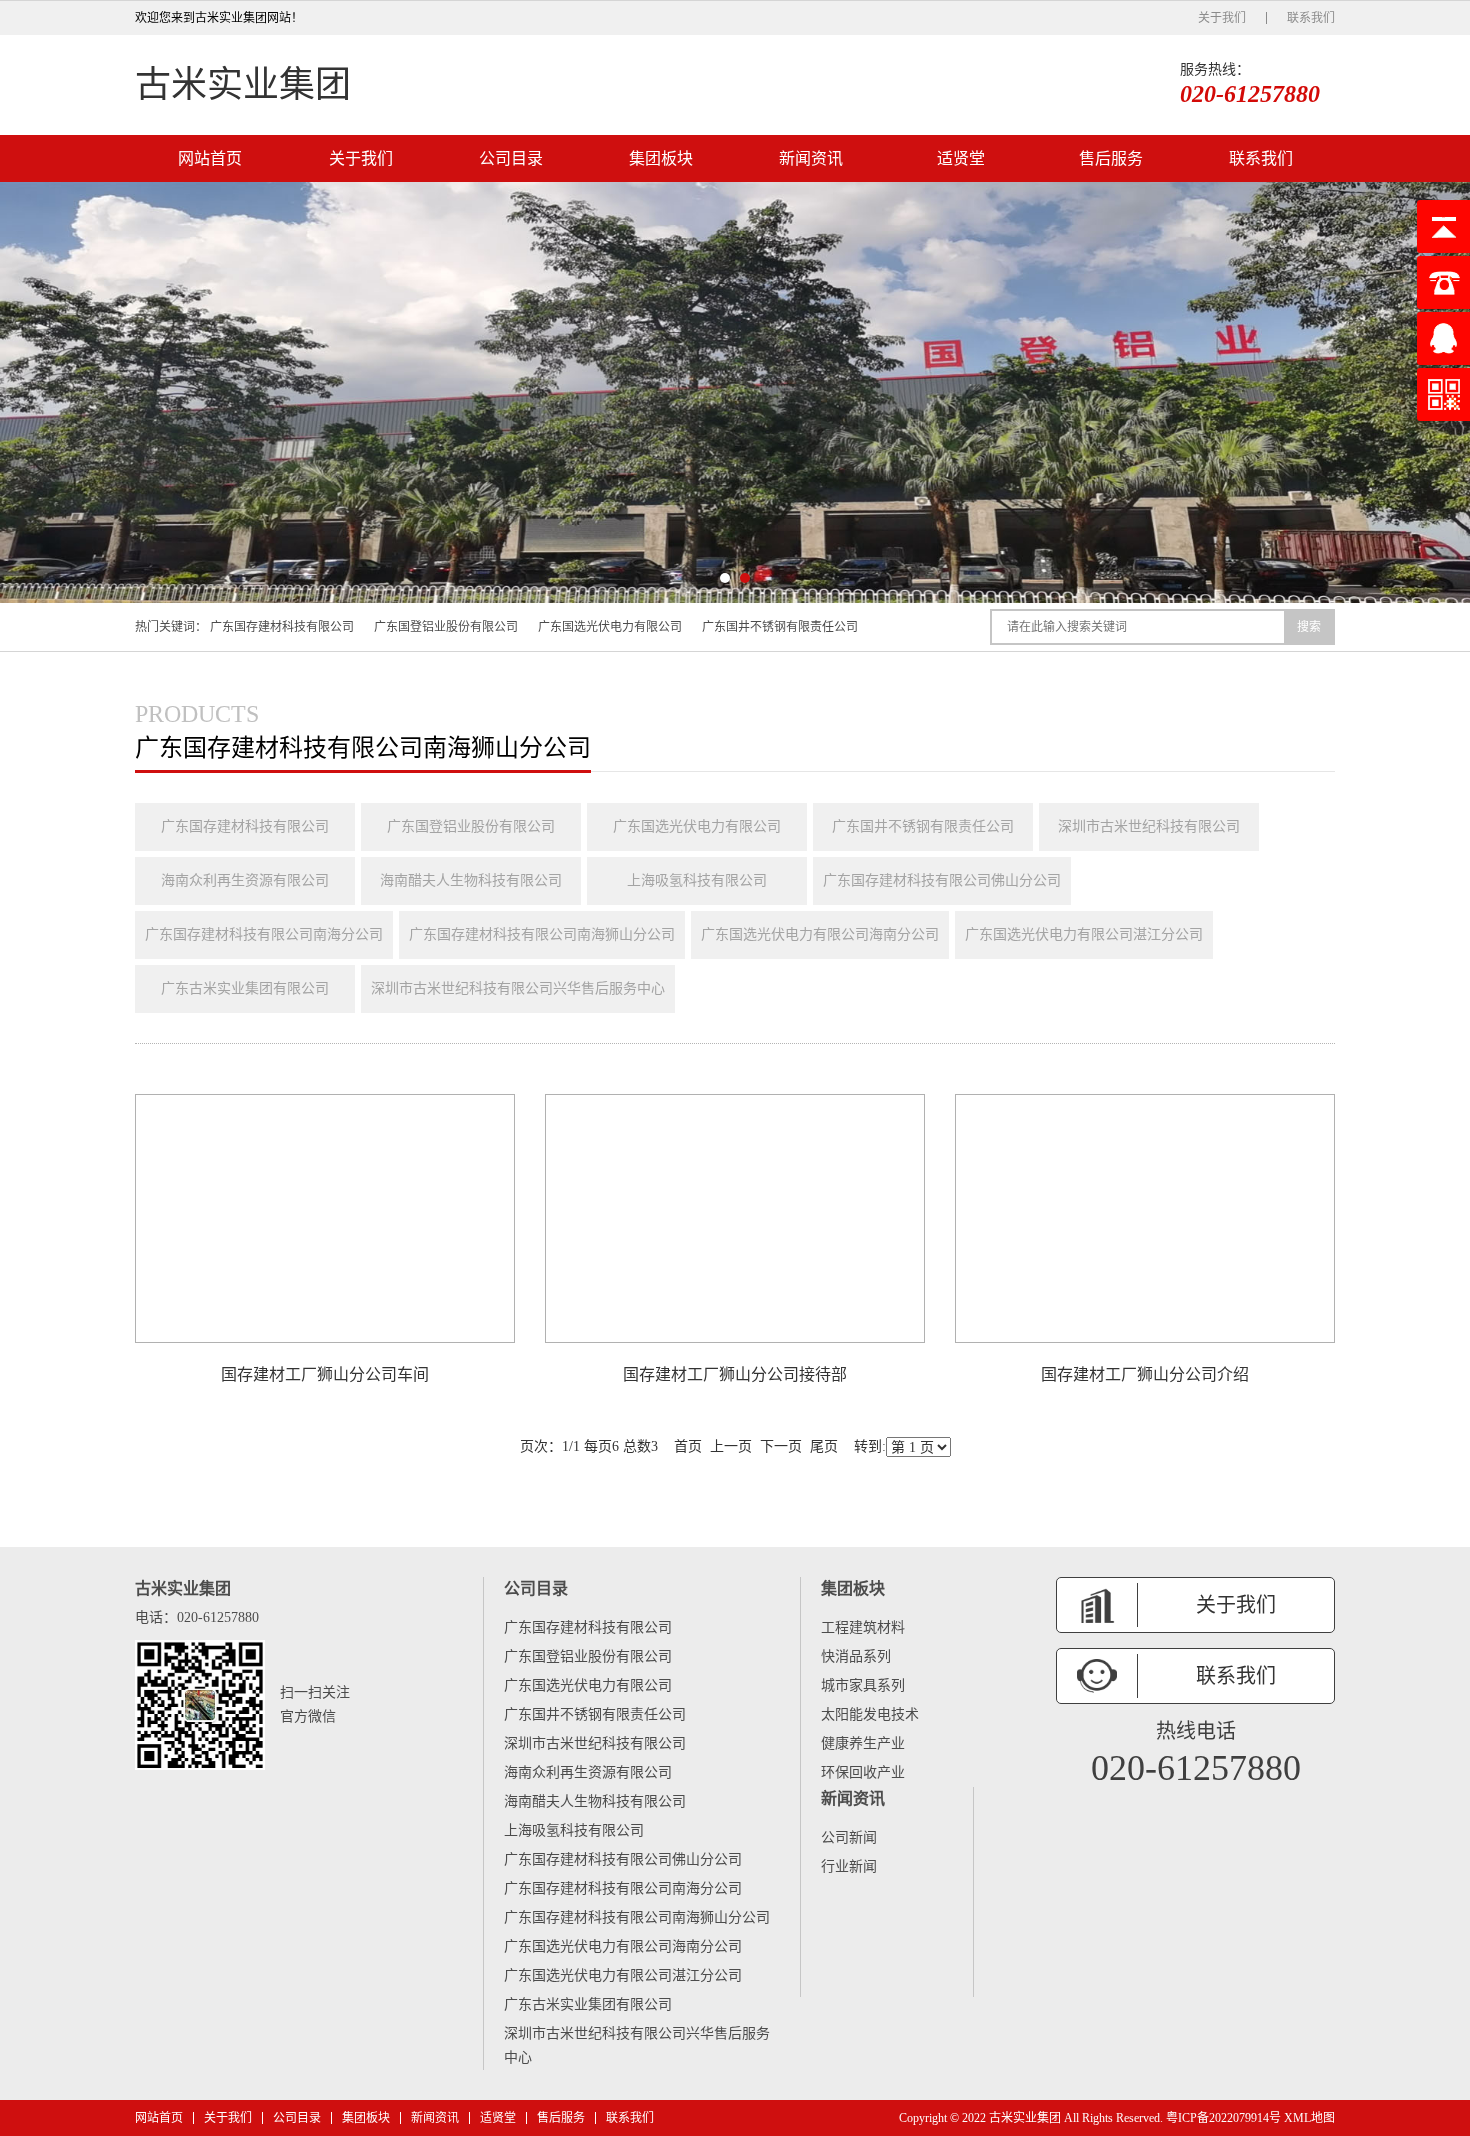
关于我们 (1222, 18)
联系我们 (1311, 18)
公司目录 (511, 158)
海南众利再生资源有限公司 (245, 880)
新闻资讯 (811, 158)
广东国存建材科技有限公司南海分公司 (264, 934)
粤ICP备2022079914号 (1223, 2118)
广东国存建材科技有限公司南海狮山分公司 (542, 934)
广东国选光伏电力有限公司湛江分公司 (1084, 934)
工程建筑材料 (863, 1627)
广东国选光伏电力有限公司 (610, 627)
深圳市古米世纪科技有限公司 (1149, 826)
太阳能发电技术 (870, 1714)
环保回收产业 (863, 1772)
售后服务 (1111, 158)
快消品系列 (856, 1656)
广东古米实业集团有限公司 (245, 988)
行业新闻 (849, 1866)
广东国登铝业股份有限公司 (446, 627)
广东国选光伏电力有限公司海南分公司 (820, 934)
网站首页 (210, 158)
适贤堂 (961, 158)
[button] (725, 578)
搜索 (1309, 627)
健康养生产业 (863, 1743)
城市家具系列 (863, 1685)
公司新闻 (849, 1837)
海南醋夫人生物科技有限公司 (471, 880)
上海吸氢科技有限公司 (697, 880)
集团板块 (661, 158)
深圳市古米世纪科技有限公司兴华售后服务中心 (518, 988)
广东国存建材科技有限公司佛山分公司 (942, 880)
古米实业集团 (243, 85)
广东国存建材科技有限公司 (282, 627)
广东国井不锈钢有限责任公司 (780, 627)
